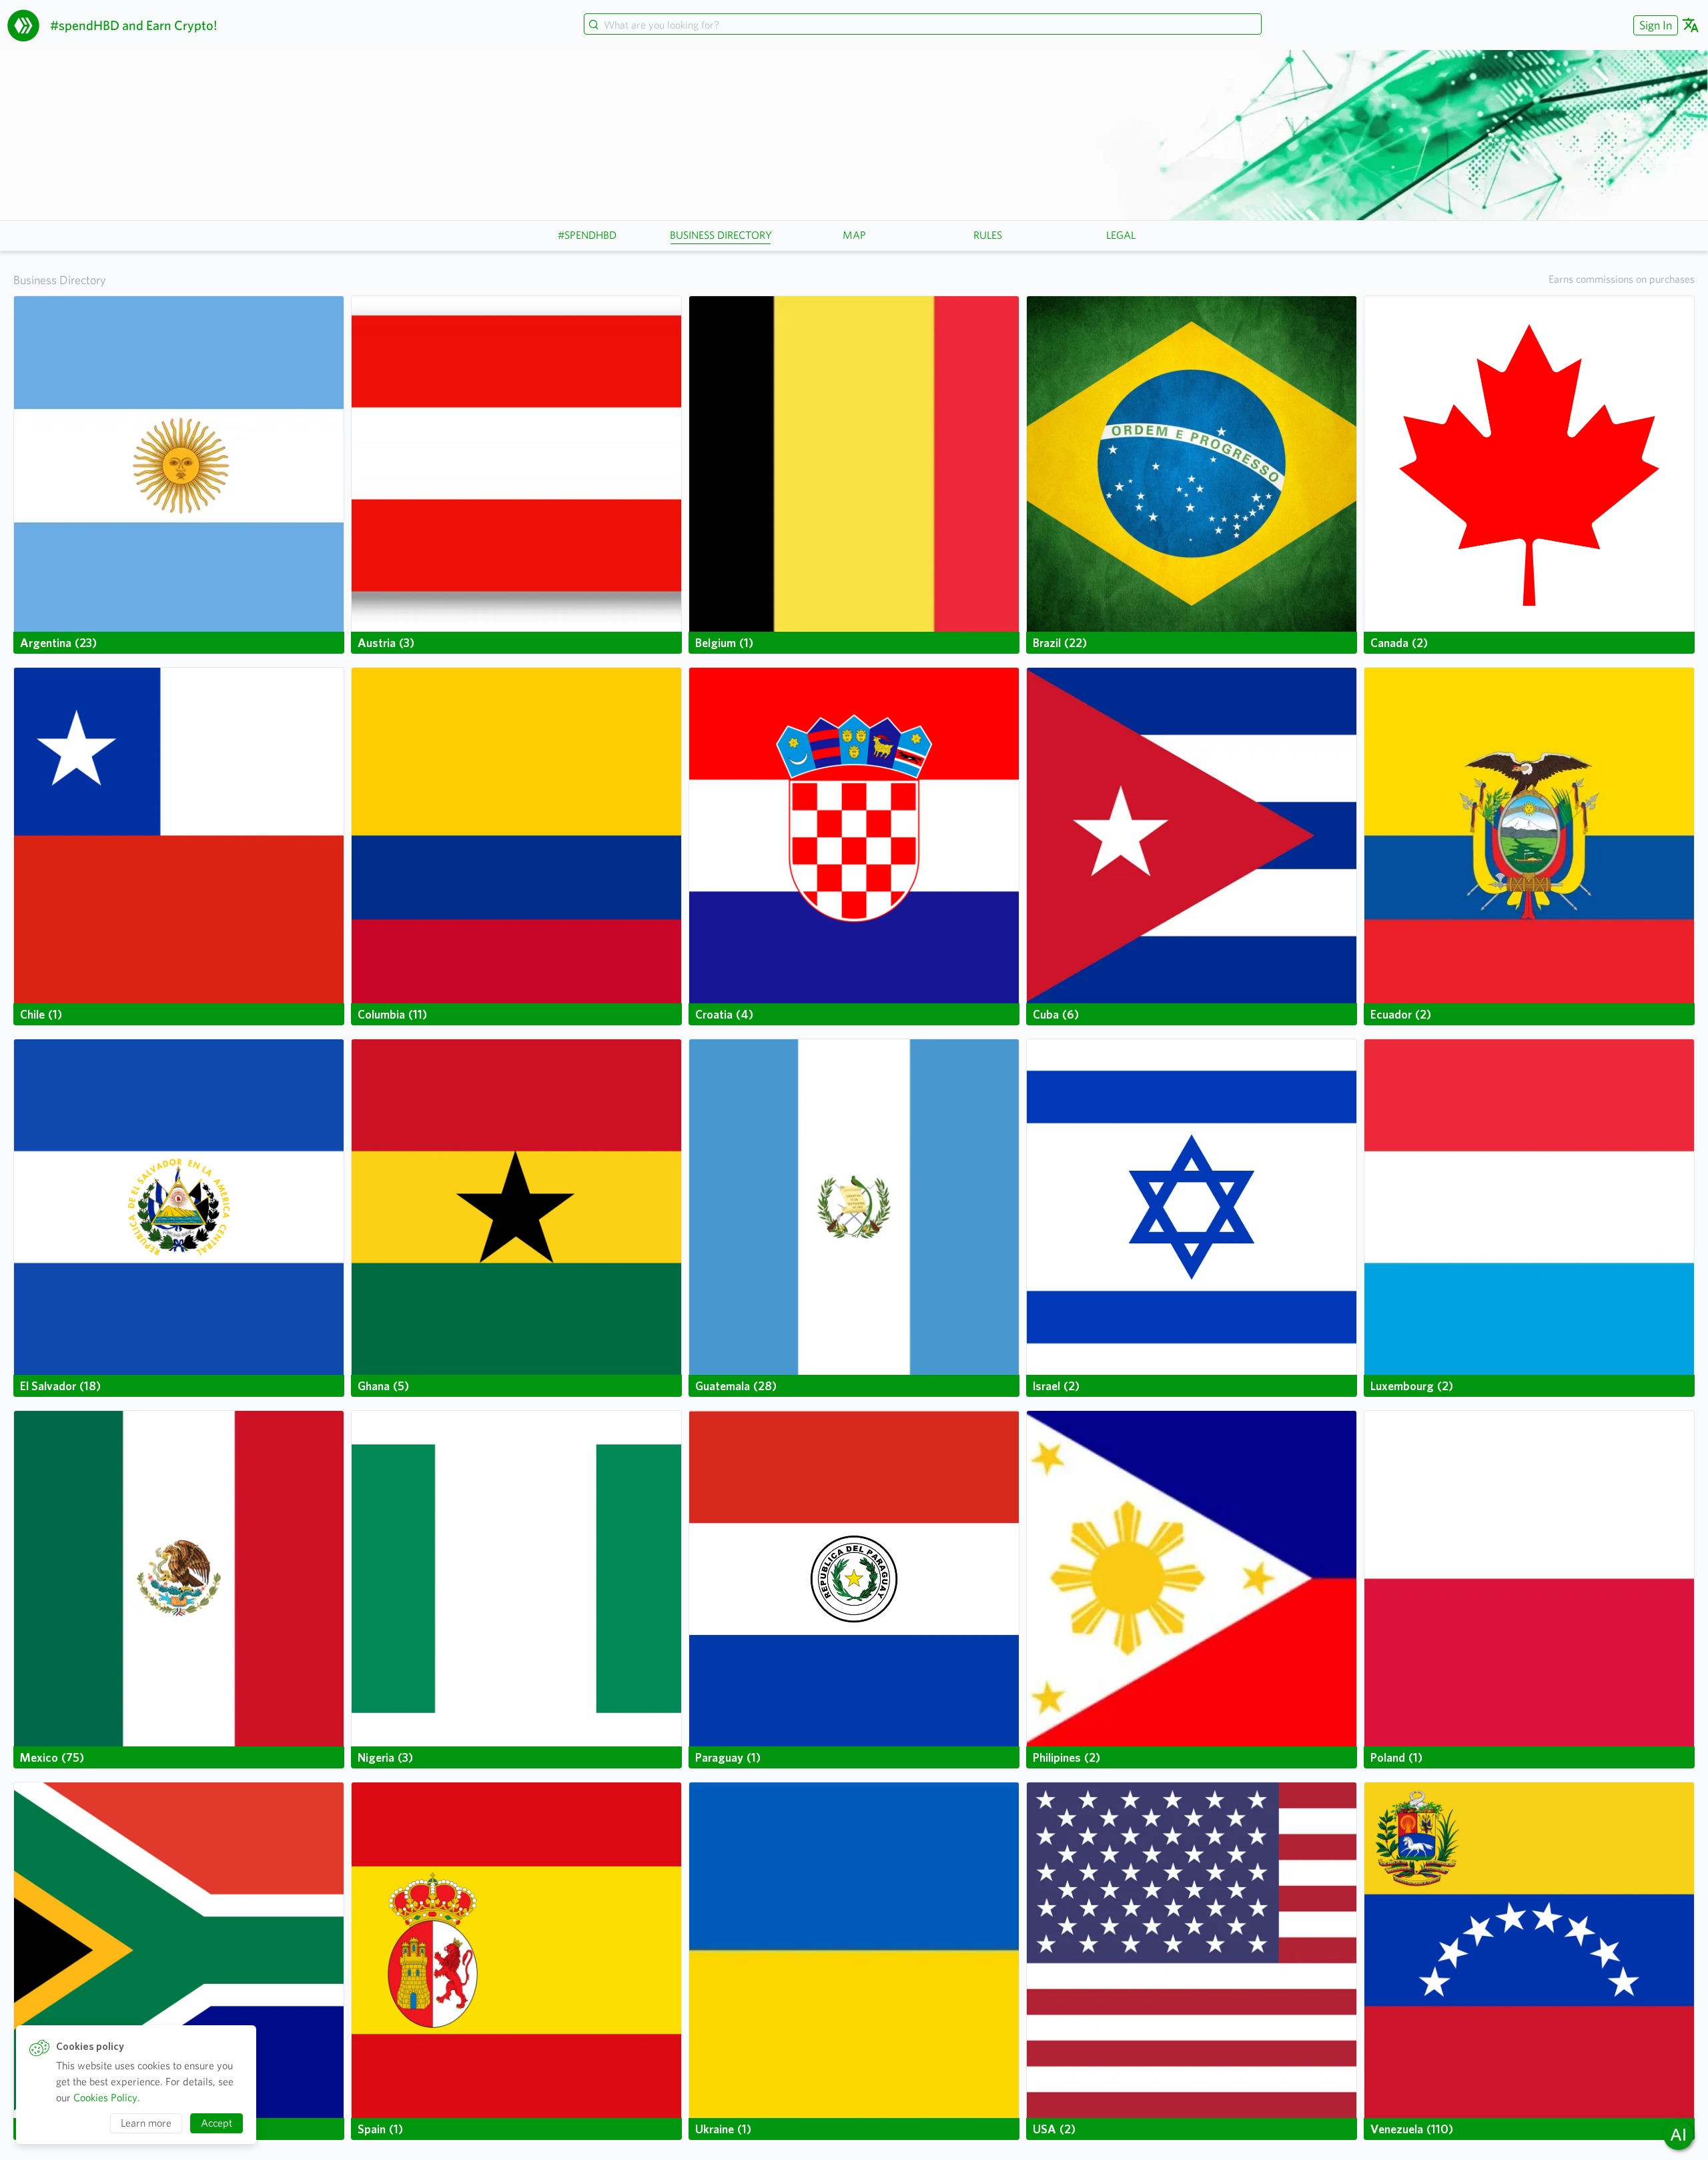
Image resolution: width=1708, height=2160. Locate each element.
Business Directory (60, 280)
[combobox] (923, 25)
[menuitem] (1654, 25)
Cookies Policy (105, 2098)
